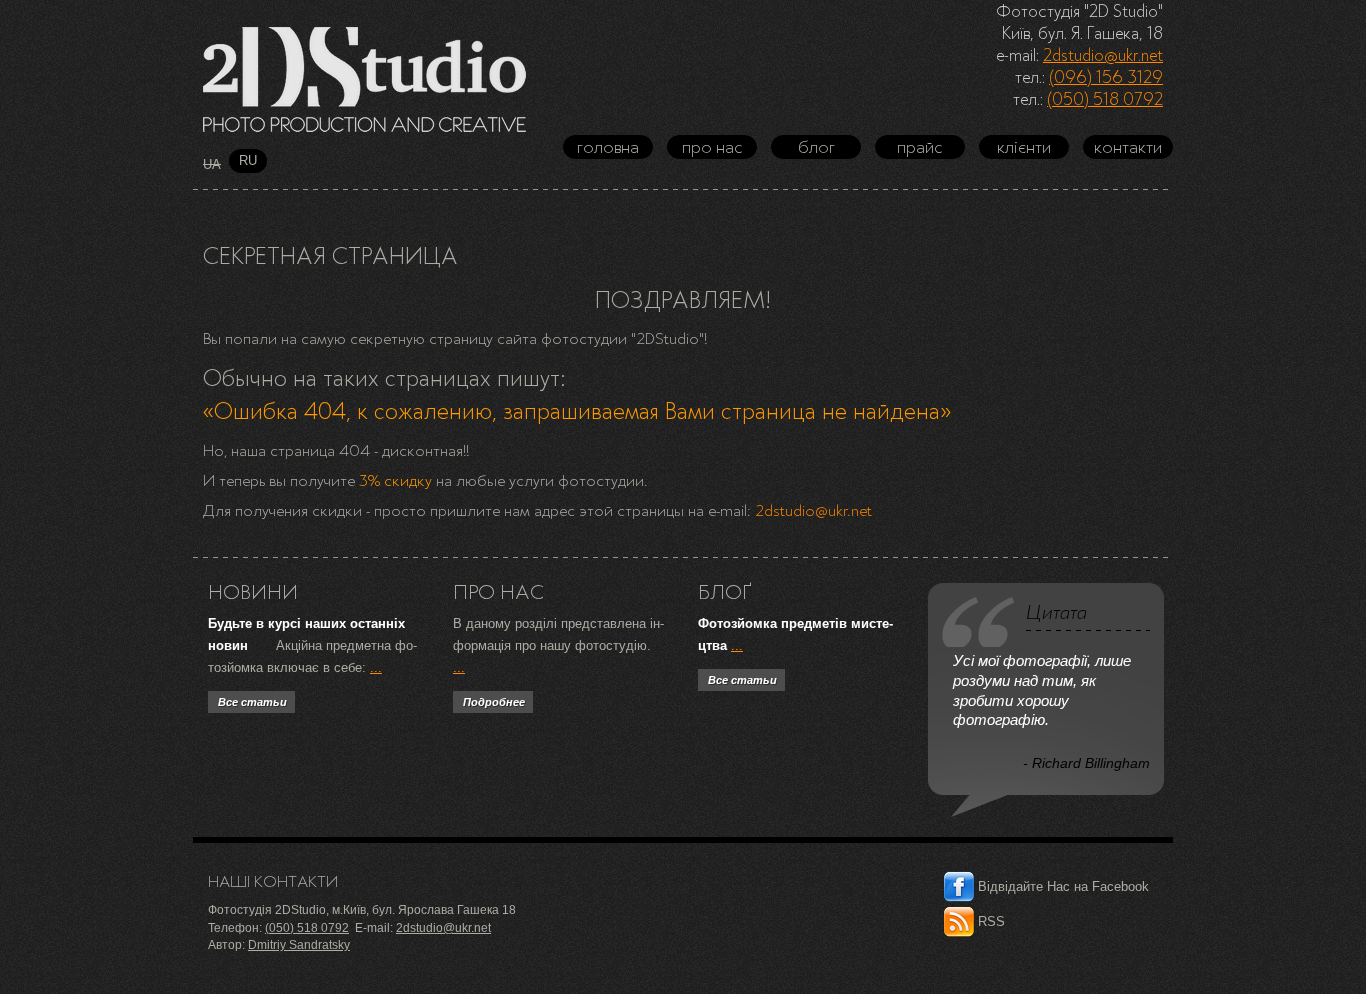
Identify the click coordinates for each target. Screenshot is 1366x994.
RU (248, 160)
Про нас (712, 147)
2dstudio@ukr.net (1103, 55)
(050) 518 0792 (1105, 99)
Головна (608, 147)
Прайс (920, 147)
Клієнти (1024, 147)
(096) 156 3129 (1106, 77)
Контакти (1128, 147)
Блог (816, 147)
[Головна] (364, 79)
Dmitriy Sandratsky (299, 944)
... (376, 667)
